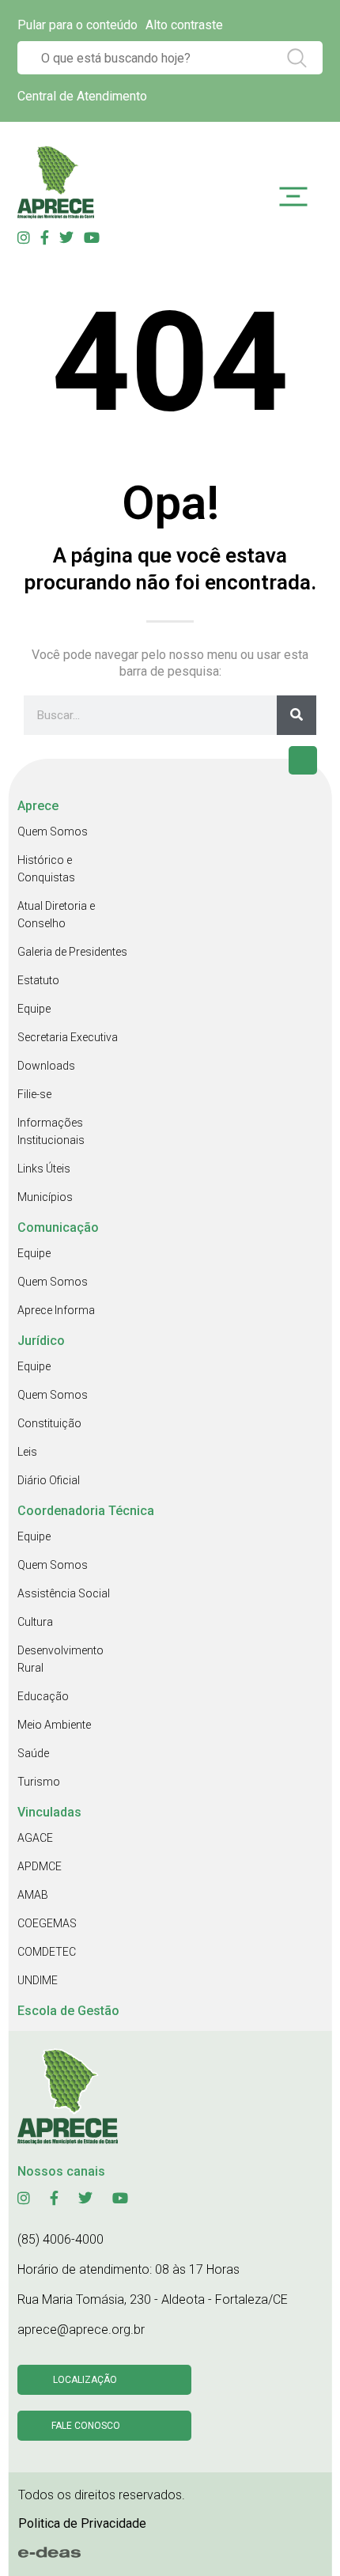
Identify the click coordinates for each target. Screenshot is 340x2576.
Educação (43, 1696)
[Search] (297, 715)
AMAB (33, 1895)
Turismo (39, 1782)
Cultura (35, 1622)
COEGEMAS (47, 1923)
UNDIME (38, 1980)
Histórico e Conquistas (46, 869)
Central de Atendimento (82, 96)
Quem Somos (53, 832)
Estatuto (38, 980)
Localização (85, 2380)
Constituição (49, 1423)
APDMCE (40, 1866)
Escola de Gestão (68, 2011)
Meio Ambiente (54, 1725)
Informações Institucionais (51, 1131)
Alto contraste (184, 25)
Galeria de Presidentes (72, 952)
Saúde (33, 1753)
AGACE (35, 1838)
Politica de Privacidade (82, 2523)
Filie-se (34, 1094)
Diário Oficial (49, 1480)
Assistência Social (64, 1593)
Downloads (46, 1066)
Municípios (45, 1197)
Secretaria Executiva (68, 1037)
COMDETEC (47, 1952)
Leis (27, 1452)
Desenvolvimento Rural (60, 1659)
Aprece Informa (56, 1310)
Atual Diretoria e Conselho (56, 915)
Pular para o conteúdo (77, 25)
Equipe (34, 1009)
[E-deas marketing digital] (50, 2552)
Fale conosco (86, 2426)
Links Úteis (44, 1169)
